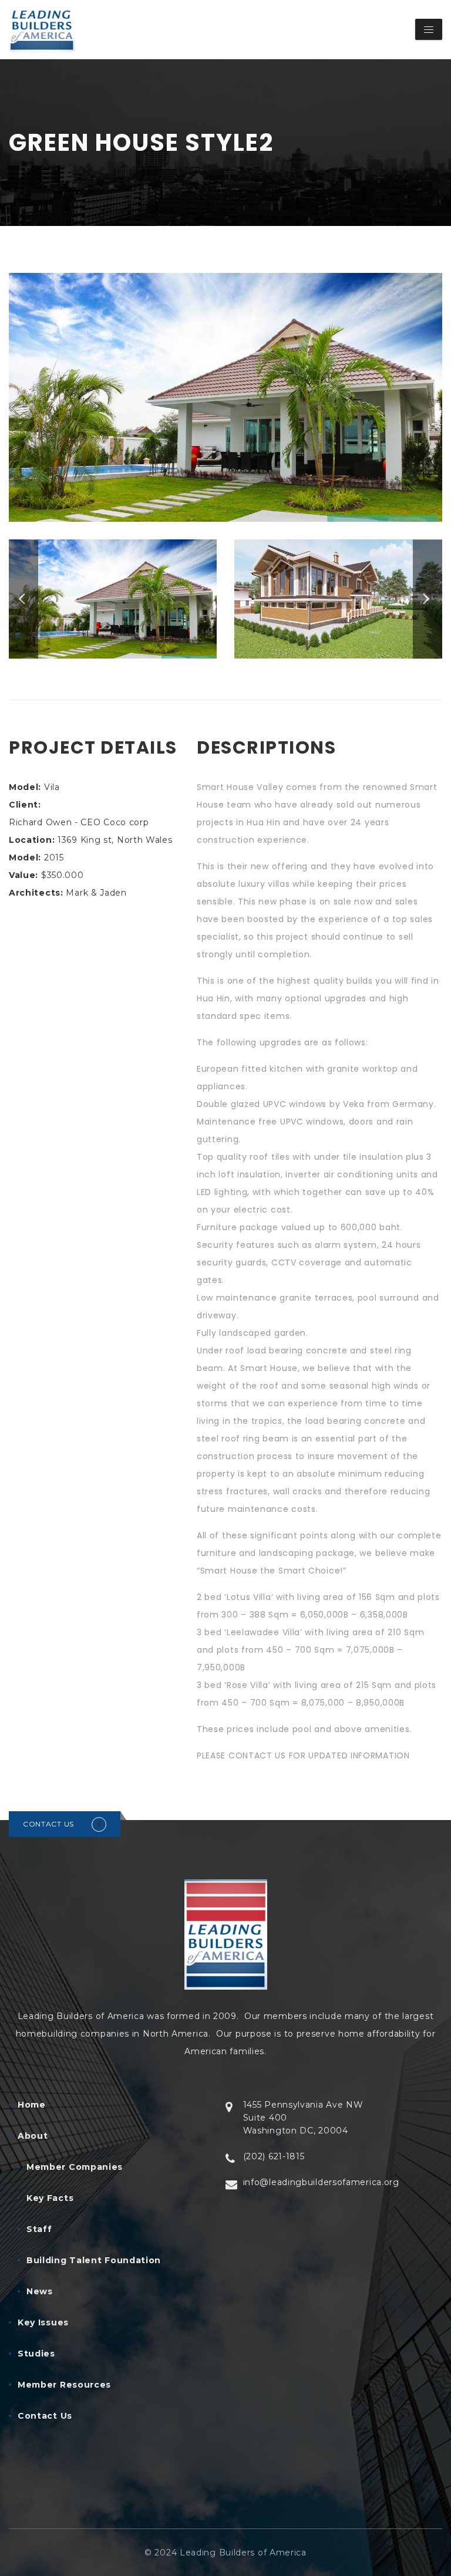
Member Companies (75, 2167)
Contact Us (45, 2416)
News (40, 2291)
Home (32, 2105)
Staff (39, 2229)
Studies (36, 2354)
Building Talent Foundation (94, 2260)
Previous (23, 599)
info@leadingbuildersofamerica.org (321, 2182)
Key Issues (43, 2322)
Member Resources (64, 2385)
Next (428, 599)
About (33, 2136)
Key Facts (50, 2198)
